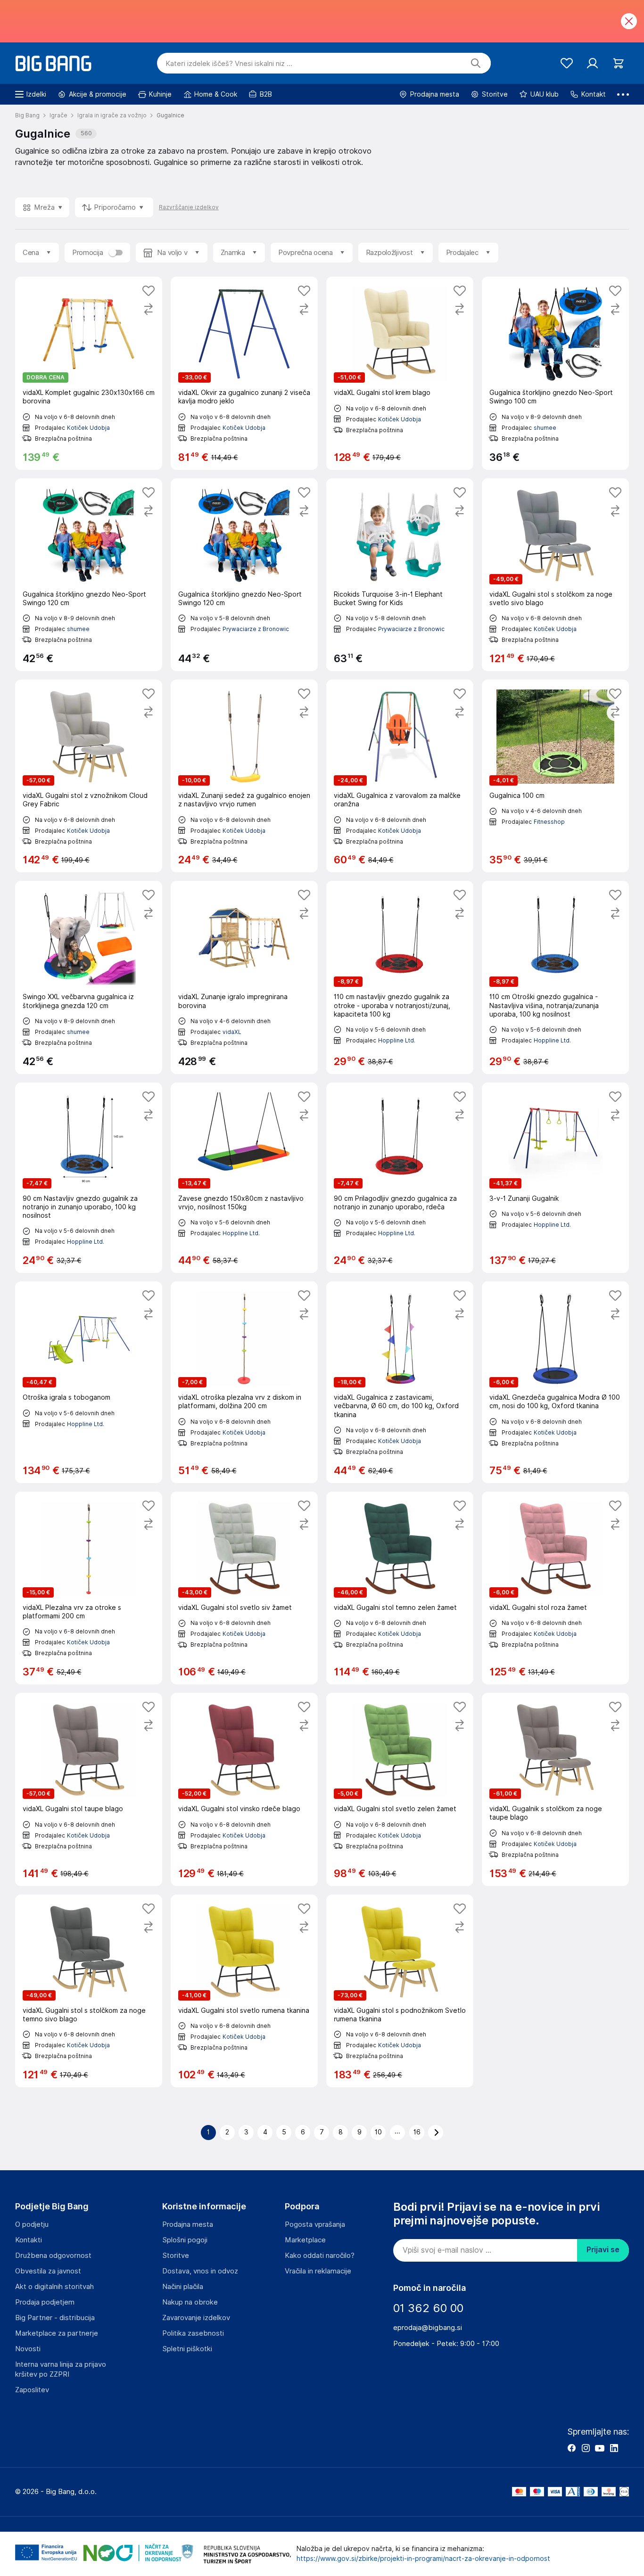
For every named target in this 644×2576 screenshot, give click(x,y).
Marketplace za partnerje (57, 2333)
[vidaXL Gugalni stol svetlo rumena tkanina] (244, 1991)
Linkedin (614, 2448)
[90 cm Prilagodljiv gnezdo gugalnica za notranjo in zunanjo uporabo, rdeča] (400, 1178)
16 (417, 2132)
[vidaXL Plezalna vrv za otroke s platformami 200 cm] (89, 1588)
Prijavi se (603, 2250)
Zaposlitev (32, 2390)
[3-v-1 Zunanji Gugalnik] (555, 1178)
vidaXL (232, 1032)
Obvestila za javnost (48, 2271)
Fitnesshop (549, 822)
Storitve (176, 2256)
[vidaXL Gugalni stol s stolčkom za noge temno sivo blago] (89, 1991)
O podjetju (32, 2224)
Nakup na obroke (190, 2302)
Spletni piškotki (187, 2349)
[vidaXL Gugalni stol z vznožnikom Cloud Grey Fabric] (89, 776)
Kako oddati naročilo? (320, 2256)
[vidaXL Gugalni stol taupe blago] (89, 1789)
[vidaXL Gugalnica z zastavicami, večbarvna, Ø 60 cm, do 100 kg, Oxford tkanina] (400, 1382)
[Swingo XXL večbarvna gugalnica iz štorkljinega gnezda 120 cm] (89, 977)
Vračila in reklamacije (318, 2271)
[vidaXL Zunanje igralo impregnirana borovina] (244, 977)
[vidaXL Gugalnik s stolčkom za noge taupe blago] (555, 1789)
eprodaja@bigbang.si (428, 2328)
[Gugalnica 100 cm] (555, 776)
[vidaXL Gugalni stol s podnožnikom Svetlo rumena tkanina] (400, 1991)
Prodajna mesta (188, 2224)
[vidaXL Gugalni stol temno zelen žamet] (400, 1588)
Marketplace (305, 2240)
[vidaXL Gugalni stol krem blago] (400, 373)
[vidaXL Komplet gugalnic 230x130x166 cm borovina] (89, 373)
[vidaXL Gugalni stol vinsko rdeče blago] (244, 1789)
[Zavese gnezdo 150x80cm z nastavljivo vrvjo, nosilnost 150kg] (244, 1178)
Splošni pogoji (185, 2240)
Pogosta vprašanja (315, 2224)
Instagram (586, 2448)
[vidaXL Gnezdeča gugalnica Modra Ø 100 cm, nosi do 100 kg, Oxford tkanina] (555, 1382)
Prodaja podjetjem (45, 2302)
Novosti (28, 2349)
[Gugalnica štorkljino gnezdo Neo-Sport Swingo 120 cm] (89, 575)
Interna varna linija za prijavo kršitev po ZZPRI (61, 2369)
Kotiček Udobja (88, 428)
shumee (545, 428)
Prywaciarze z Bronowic (256, 629)
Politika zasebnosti (193, 2333)
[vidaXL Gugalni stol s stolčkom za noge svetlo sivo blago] (555, 575)
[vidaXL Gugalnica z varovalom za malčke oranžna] (400, 776)
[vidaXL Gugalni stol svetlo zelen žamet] (400, 1789)
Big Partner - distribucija (55, 2318)
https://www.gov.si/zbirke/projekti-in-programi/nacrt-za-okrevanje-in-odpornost (423, 2559)
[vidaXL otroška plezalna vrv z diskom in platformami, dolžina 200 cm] (244, 1382)
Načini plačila (183, 2287)
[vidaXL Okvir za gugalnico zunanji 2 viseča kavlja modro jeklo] (244, 373)
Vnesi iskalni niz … (229, 64)
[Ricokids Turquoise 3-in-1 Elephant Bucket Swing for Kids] (400, 575)
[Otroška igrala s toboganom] (89, 1382)
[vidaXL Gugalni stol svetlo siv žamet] (244, 1588)
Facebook (571, 2448)
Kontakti (29, 2240)
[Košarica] (618, 63)
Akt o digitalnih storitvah (54, 2287)
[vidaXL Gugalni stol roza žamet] (555, 1588)
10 (378, 2132)
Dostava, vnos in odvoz (200, 2271)
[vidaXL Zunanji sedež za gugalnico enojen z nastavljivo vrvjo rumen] (244, 776)
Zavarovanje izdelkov (196, 2318)
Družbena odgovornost (53, 2256)
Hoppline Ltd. (397, 1040)
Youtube (600, 2448)
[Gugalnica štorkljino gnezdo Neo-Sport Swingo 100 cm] (555, 373)
